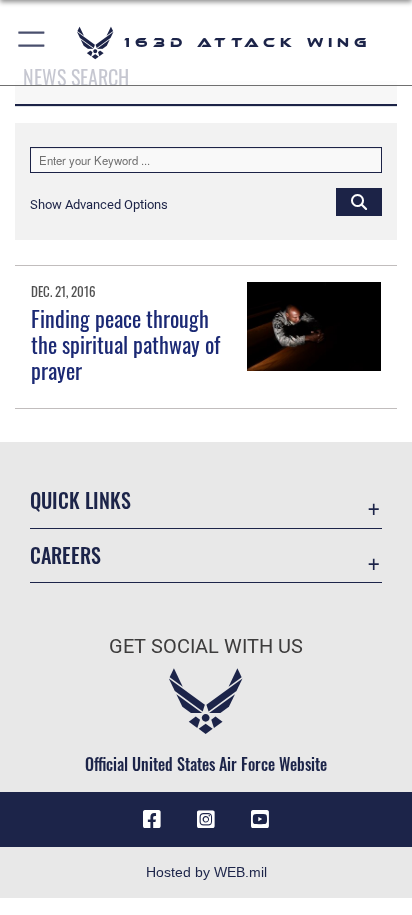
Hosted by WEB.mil (206, 872)
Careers (65, 555)
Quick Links (80, 500)
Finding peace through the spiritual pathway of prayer (125, 344)
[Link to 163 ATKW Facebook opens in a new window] (152, 820)
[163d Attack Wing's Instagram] (206, 820)
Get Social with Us (206, 646)
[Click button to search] (359, 201)
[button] (32, 42)
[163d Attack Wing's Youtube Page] (260, 820)
